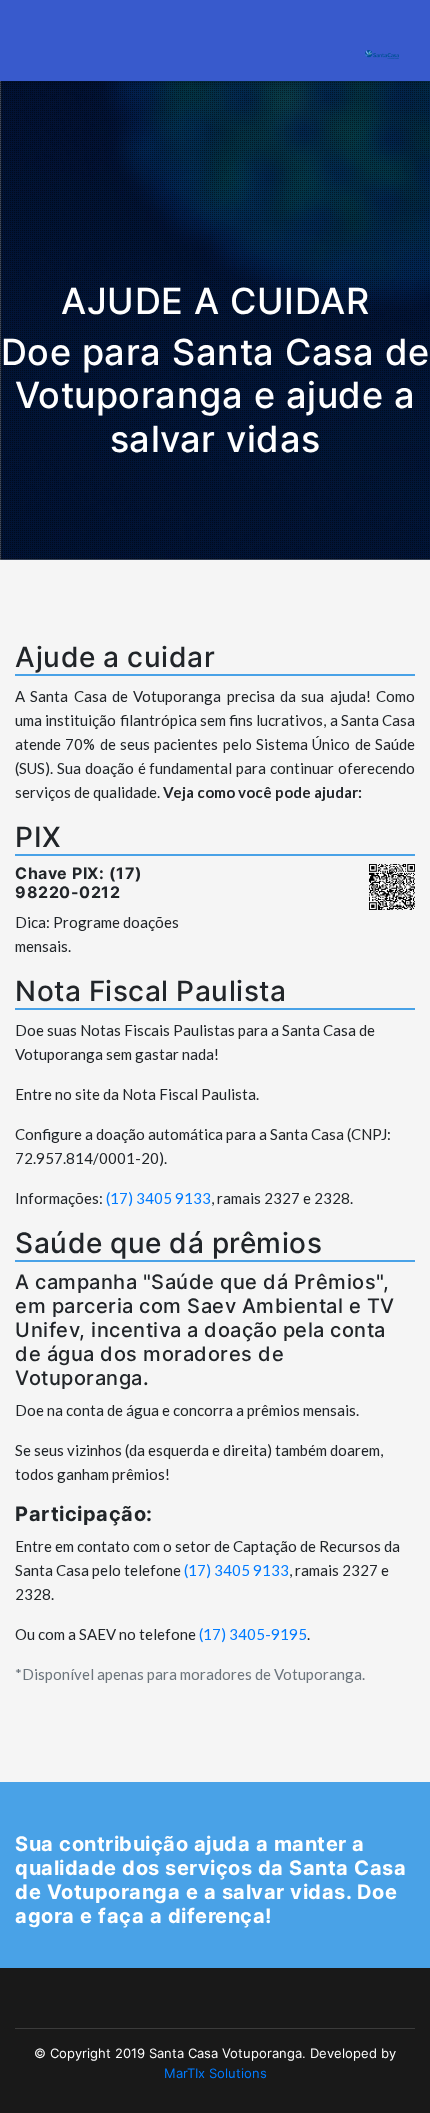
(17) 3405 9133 (158, 1198)
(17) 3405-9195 (253, 1634)
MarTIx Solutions (215, 2073)
